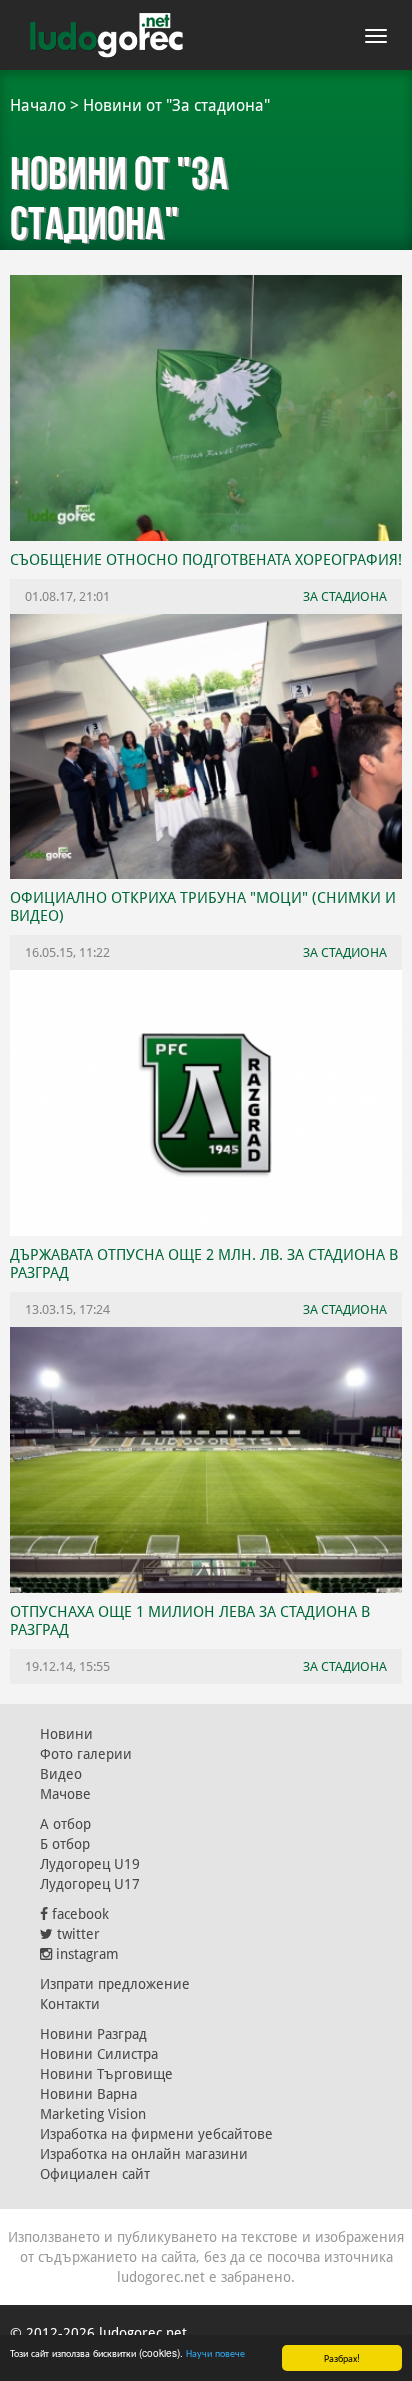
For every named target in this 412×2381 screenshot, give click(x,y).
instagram (85, 1954)
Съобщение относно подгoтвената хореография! (206, 560)
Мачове (65, 1794)
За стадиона (345, 1666)
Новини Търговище (106, 2074)
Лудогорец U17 (90, 1884)
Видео (61, 1774)
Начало (38, 105)
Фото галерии (86, 1754)
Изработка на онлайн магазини (144, 2154)
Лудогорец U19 (90, 1864)
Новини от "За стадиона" (176, 105)
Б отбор (65, 1844)
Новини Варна (88, 2094)
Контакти (70, 2004)
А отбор (65, 1824)
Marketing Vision (93, 2114)
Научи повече (215, 2352)
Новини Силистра (99, 2054)
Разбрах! (342, 2357)
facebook (78, 1914)
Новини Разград (93, 2034)
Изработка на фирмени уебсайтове (156, 2134)
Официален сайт (95, 2174)
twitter (76, 1934)
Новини (66, 1734)
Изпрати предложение (115, 1984)
